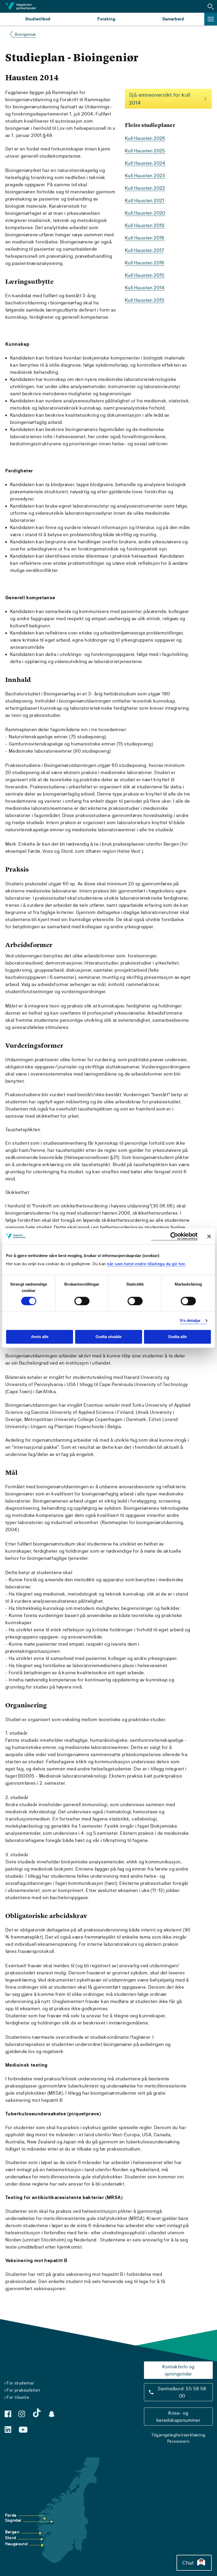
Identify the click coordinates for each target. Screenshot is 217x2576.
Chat (188, 2563)
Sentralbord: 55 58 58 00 (182, 2392)
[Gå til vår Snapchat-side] (52, 2414)
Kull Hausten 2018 (145, 238)
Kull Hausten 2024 (145, 163)
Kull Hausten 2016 (145, 263)
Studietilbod (38, 19)
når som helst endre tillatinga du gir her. (146, 1264)
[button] (211, 6)
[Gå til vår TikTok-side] (37, 2413)
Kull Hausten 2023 (145, 176)
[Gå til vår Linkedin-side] (8, 2430)
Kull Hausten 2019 (145, 225)
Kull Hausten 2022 (145, 188)
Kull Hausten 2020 (145, 213)
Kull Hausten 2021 (145, 200)
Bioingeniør (25, 34)
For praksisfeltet (23, 2390)
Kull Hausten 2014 (145, 288)
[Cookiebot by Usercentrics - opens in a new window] (174, 1236)
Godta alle (177, 1337)
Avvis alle (40, 1337)
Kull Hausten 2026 (145, 138)
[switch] (82, 1301)
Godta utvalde (108, 1337)
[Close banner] (209, 1236)
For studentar (20, 2383)
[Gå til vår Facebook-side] (8, 2414)
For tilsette (18, 2397)
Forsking (106, 19)
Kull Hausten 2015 (145, 275)
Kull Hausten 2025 (145, 151)
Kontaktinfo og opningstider (178, 2370)
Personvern (178, 2441)
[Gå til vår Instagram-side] (22, 2414)
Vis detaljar (190, 1320)
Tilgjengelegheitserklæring (178, 2435)
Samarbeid (173, 19)
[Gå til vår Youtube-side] (23, 2430)
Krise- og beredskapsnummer (178, 2417)
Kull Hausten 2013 (145, 300)
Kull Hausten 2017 (144, 250)
